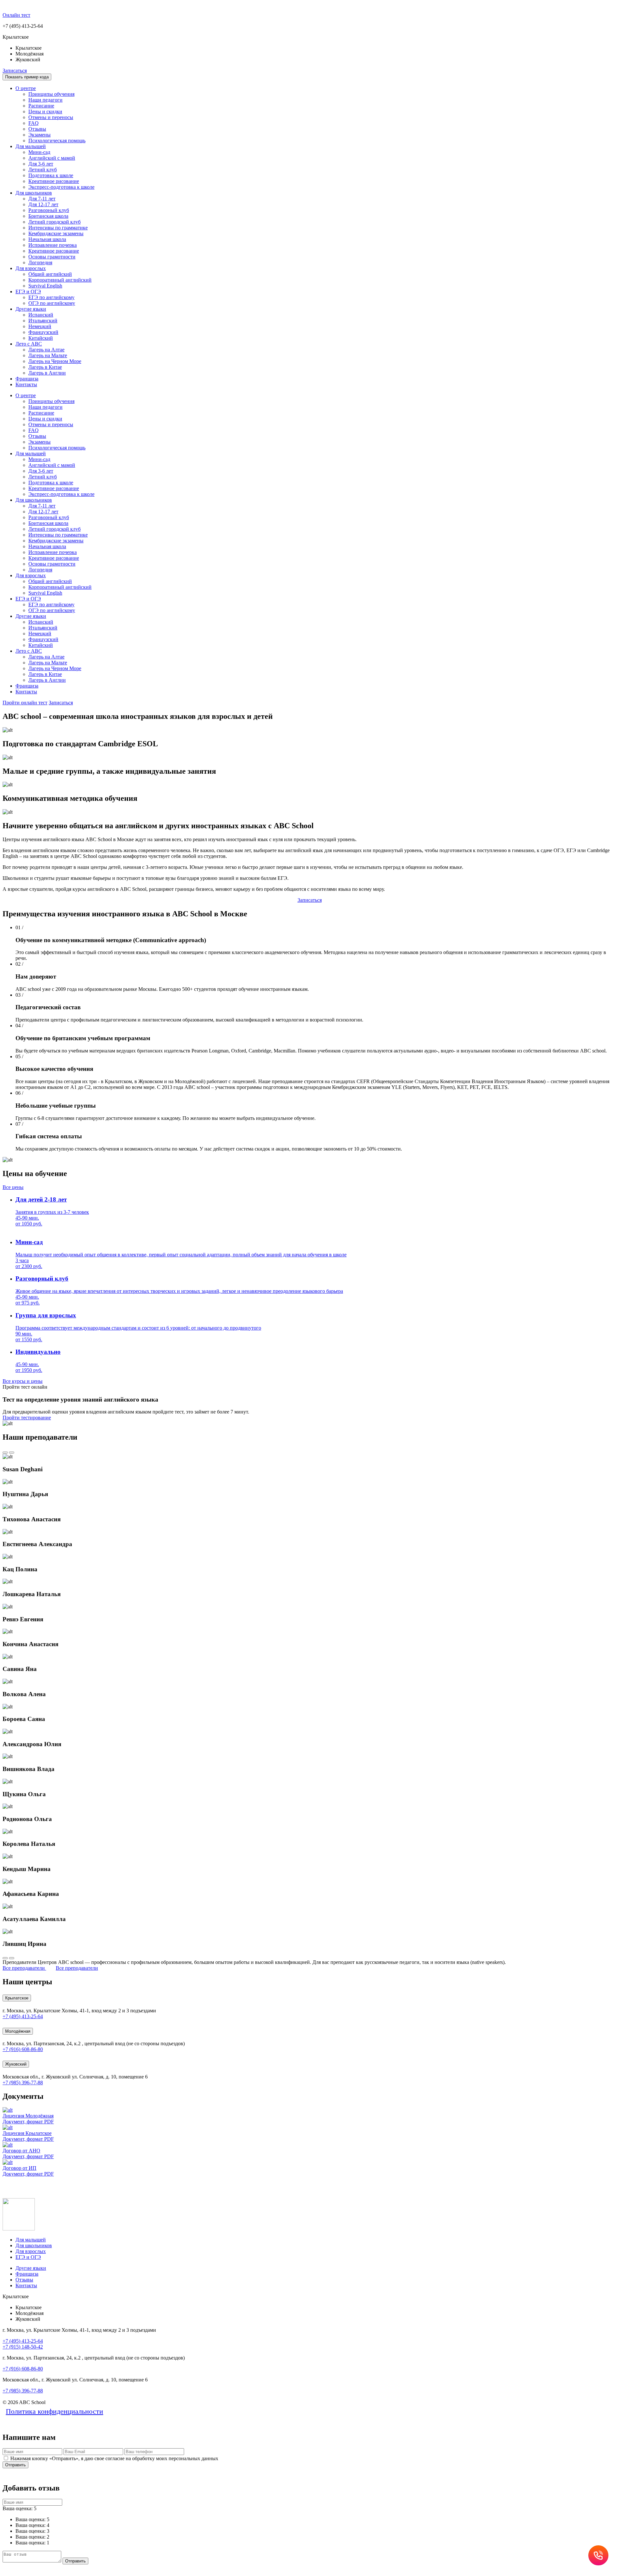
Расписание (41, 106)
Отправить (15, 2465)
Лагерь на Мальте (48, 355)
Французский (43, 332)
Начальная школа (47, 239)
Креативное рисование (54, 181)
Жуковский (16, 2064)
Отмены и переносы (51, 117)
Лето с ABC (29, 344)
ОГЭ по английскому (52, 303)
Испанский (41, 315)
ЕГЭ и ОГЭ (28, 292)
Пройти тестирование (27, 1418)
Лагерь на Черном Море (55, 361)
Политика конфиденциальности (54, 2411)
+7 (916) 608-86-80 (23, 2049)
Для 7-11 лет (42, 199)
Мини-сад (39, 152)
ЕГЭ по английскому (51, 297)
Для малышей (31, 146)
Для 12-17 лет (43, 204)
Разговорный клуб (49, 210)
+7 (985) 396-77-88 (23, 2083)
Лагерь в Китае (45, 367)
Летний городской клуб (54, 222)
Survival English (45, 286)
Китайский (41, 338)
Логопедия (40, 262)
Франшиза (27, 379)
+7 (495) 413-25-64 (23, 2016)
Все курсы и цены (23, 1381)
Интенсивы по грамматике (58, 228)
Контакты (26, 384)
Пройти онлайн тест (25, 703)
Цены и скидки (45, 111)
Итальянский (43, 321)
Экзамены (39, 135)
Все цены (13, 1187)
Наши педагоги (45, 100)
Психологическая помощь (57, 141)
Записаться (15, 70)
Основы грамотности (52, 257)
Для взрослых (31, 268)
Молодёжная (18, 2031)
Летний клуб (43, 170)
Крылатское (17, 1998)
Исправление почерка (53, 245)
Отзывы (37, 129)
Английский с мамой (52, 158)
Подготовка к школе (51, 175)
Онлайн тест (16, 15)
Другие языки (31, 309)
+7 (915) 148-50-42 (23, 2347)
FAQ (34, 123)
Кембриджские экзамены (56, 233)
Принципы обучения (51, 94)
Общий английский (50, 274)
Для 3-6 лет (41, 164)
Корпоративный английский (60, 280)
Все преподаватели (77, 1968)
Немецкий (40, 326)
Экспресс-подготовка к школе (61, 187)
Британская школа (48, 216)
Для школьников (34, 193)
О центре (26, 88)
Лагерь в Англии (47, 373)
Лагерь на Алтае (46, 350)
